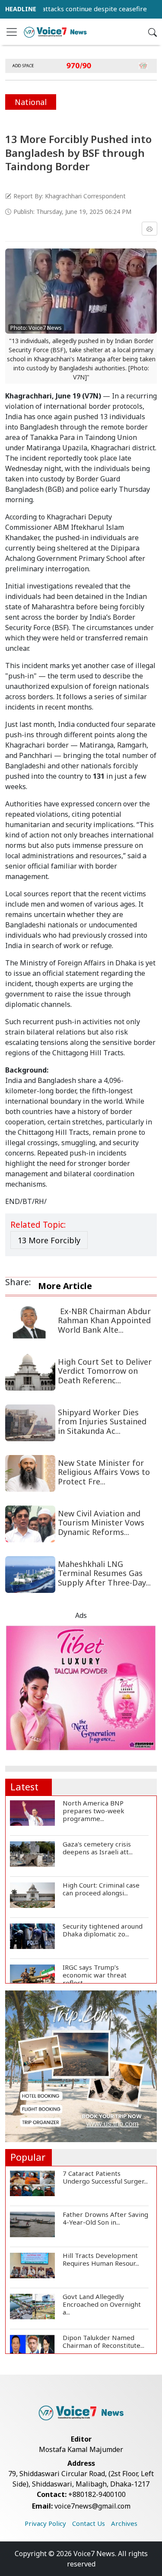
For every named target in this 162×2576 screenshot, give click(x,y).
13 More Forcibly (49, 1240)
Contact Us (89, 2523)
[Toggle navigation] (12, 32)
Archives (124, 2523)
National (31, 102)
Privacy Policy (45, 2523)
